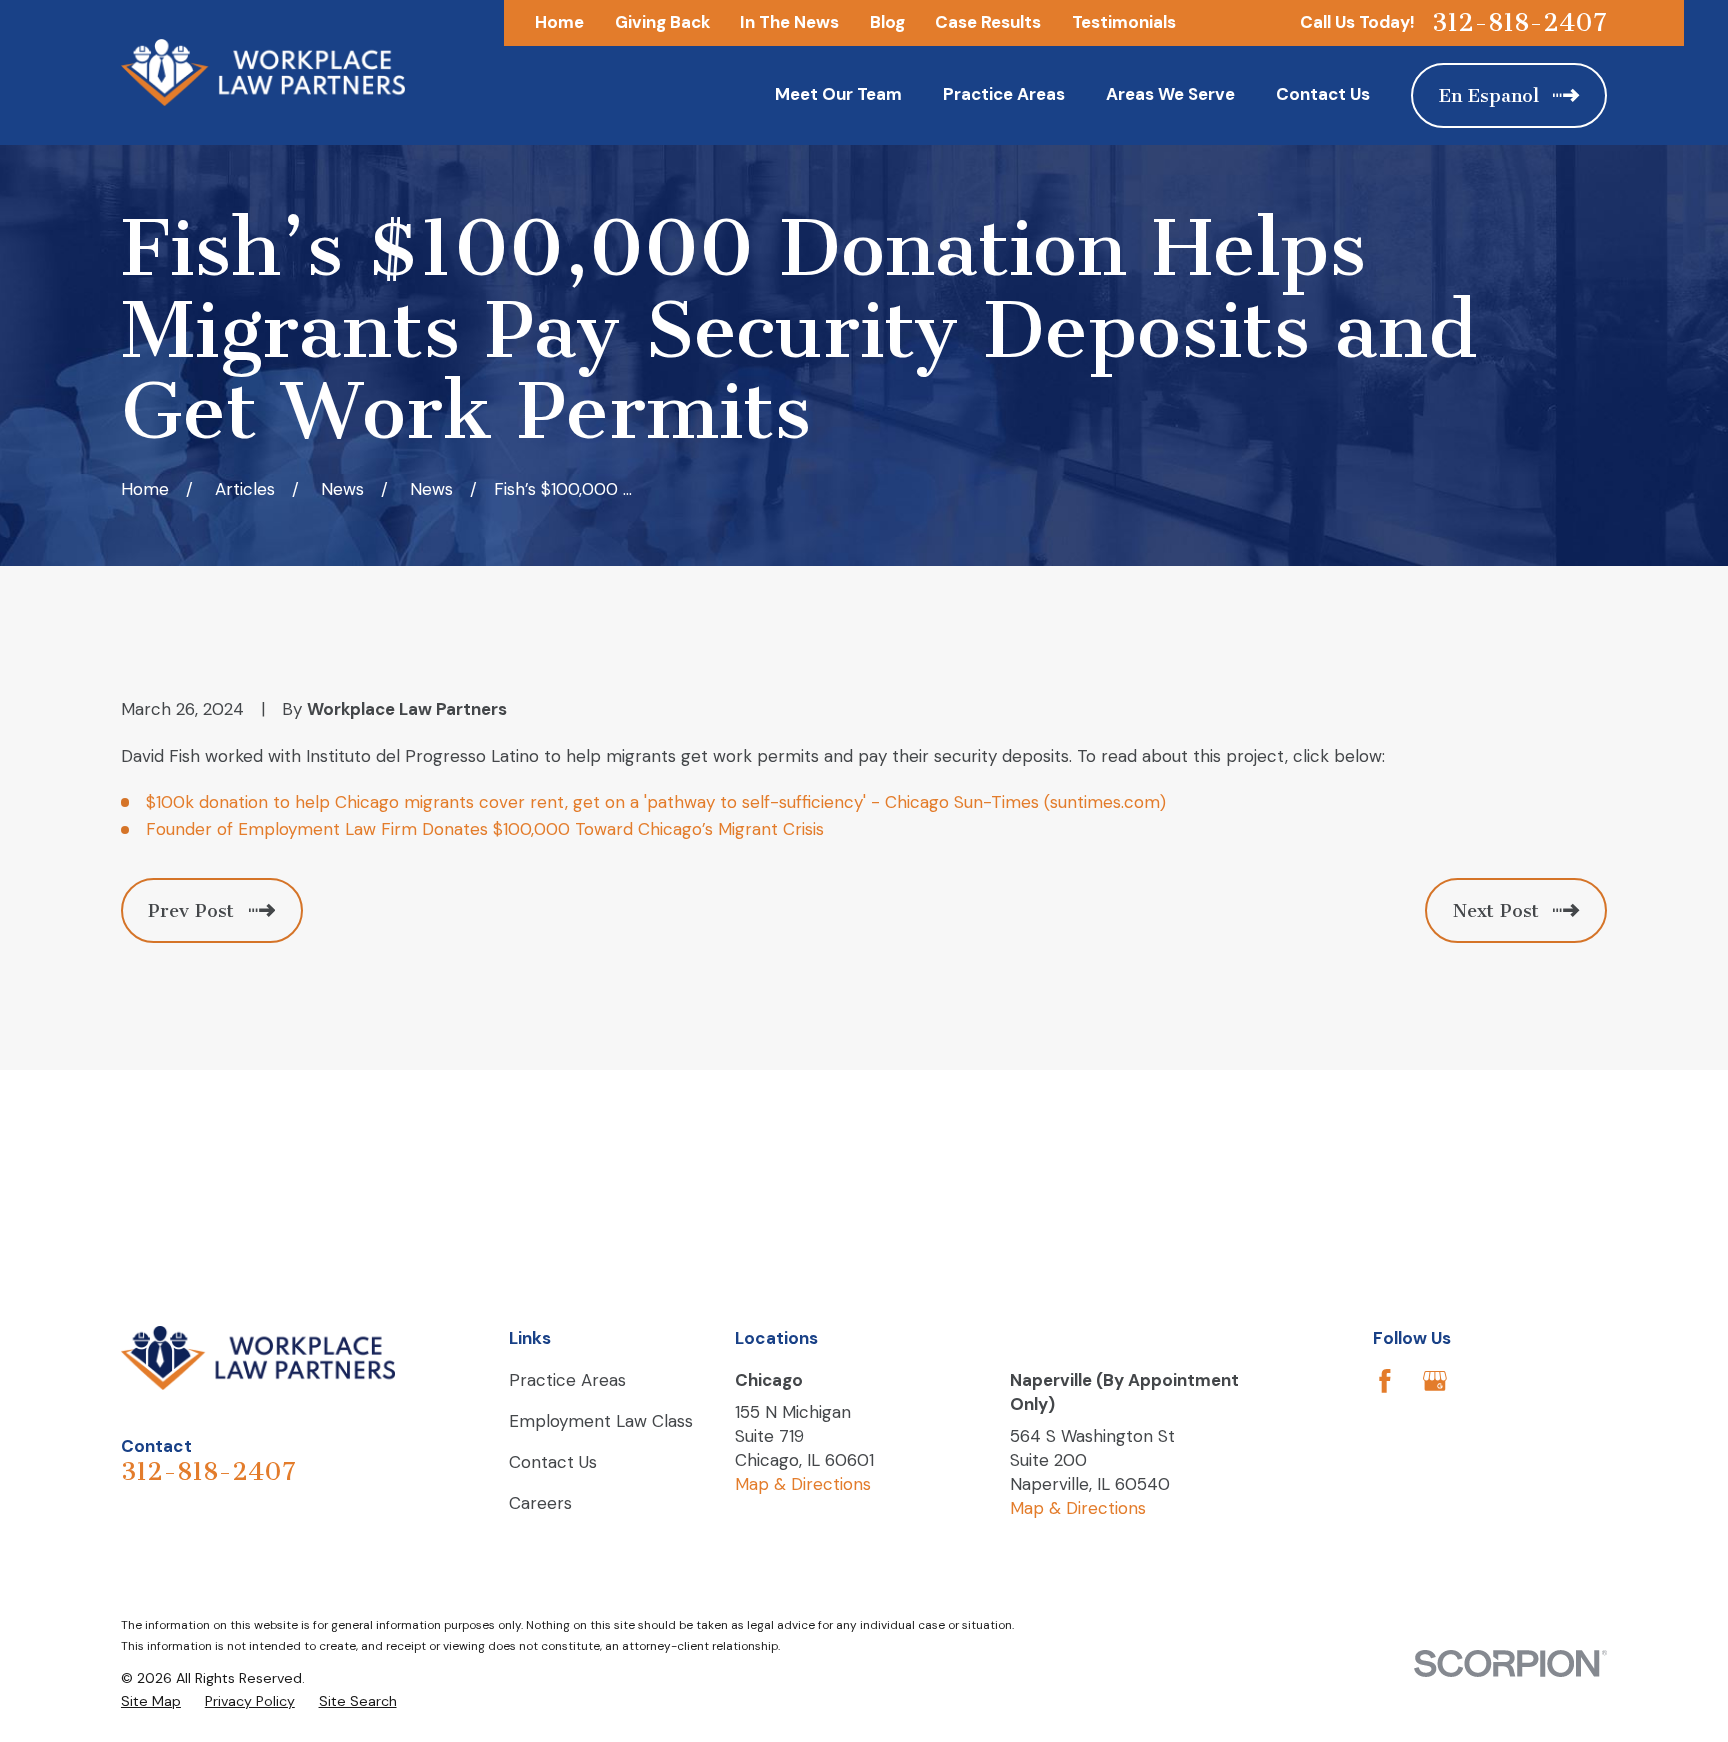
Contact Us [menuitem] (1323, 94)
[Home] (263, 72)
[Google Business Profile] (1435, 1381)
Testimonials (1124, 22)
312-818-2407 (1519, 23)
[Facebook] (1385, 1381)
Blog (887, 22)
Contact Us (553, 1462)
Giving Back (662, 22)
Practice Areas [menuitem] (1004, 94)
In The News (789, 22)
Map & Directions (803, 1484)
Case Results (988, 22)
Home (559, 22)
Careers (540, 1503)
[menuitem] (151, 1702)
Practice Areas (567, 1380)
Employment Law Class (601, 1421)
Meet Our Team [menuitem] (838, 94)
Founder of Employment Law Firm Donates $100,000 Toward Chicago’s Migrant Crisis (485, 829)
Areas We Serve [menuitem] (1170, 94)
